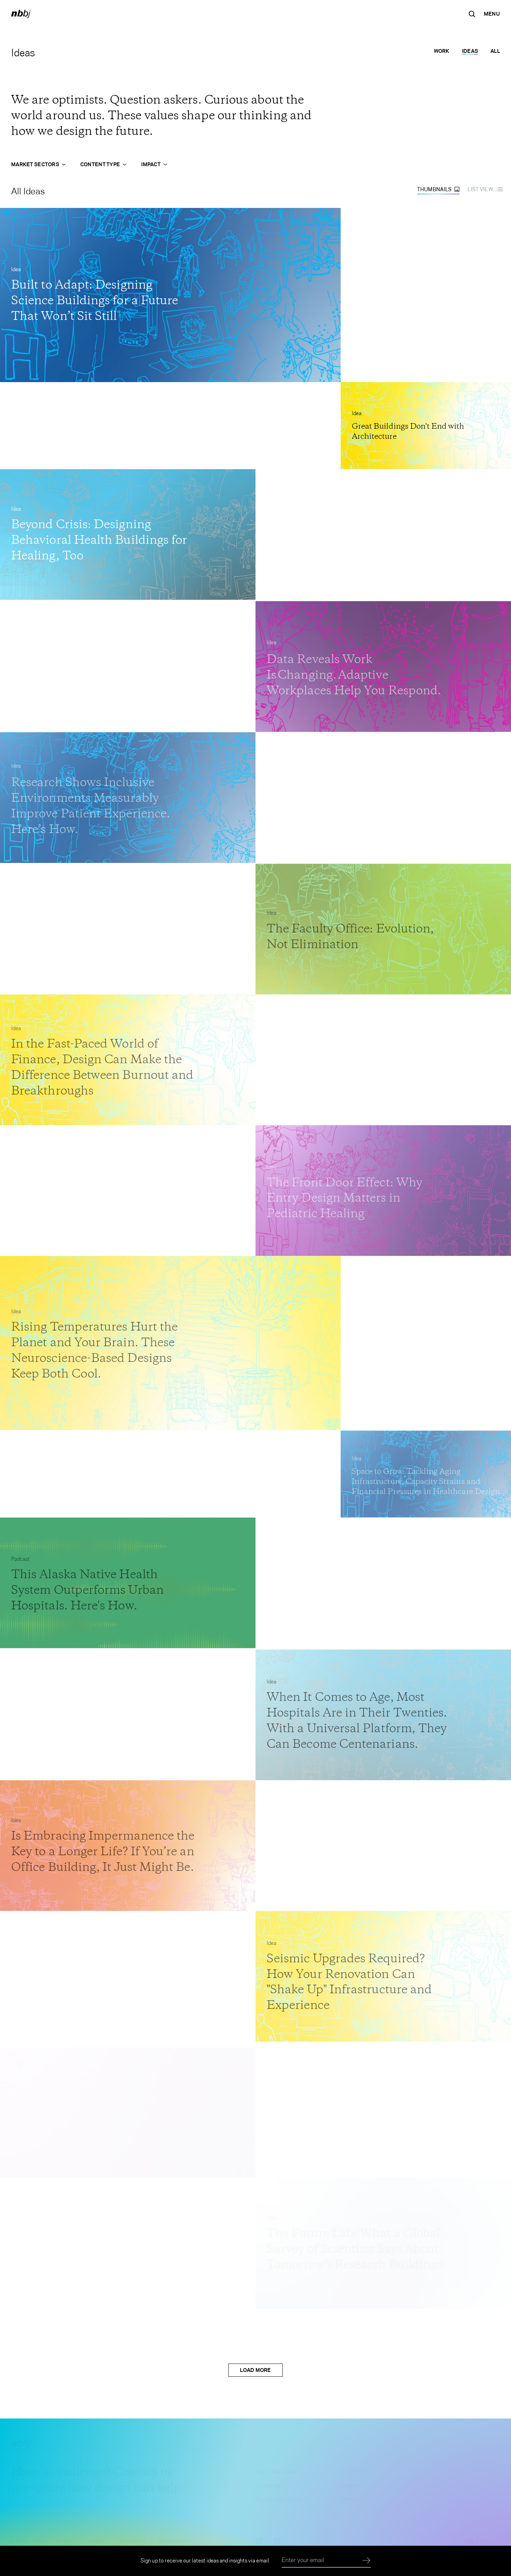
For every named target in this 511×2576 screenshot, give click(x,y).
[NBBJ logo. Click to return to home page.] (21, 14)
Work (442, 51)
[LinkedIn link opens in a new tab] (259, 2542)
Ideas (470, 51)
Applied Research (279, 2499)
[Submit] (367, 2561)
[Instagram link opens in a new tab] (277, 2542)
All (495, 51)
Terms (97, 2541)
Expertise (268, 2485)
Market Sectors (35, 164)
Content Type (100, 164)
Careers (348, 2485)
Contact (348, 2499)
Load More (255, 2370)
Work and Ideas (275, 2471)
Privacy (67, 2541)
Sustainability (176, 2541)
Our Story (351, 2471)
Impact (151, 164)
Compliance (131, 2541)
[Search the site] (472, 14)
